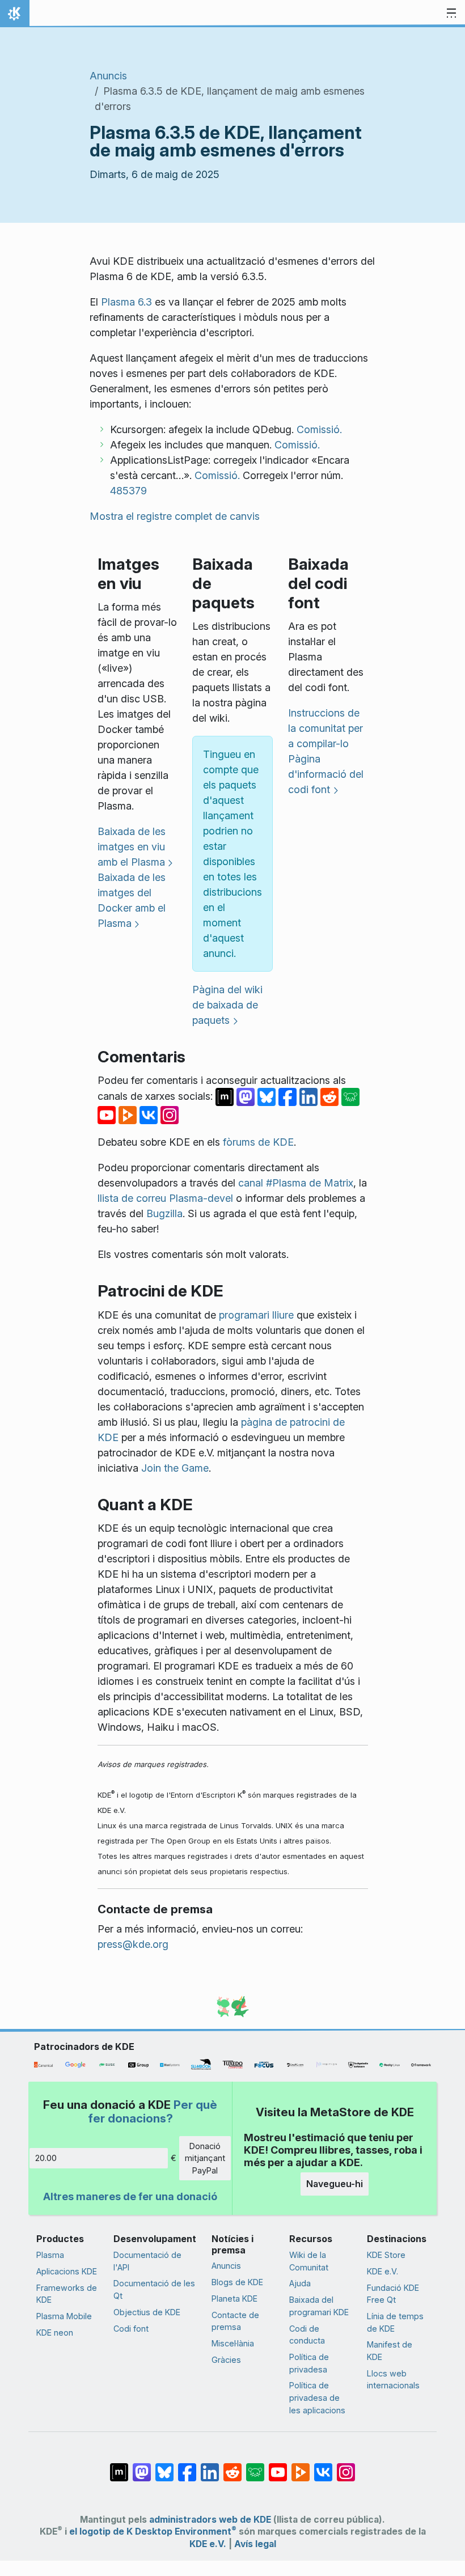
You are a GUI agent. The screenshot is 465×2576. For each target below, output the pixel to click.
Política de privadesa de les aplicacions (317, 2397)
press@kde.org (133, 1944)
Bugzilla (164, 1213)
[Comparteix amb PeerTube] (129, 1114)
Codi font (131, 2329)
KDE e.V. (382, 2271)
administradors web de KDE (210, 2520)
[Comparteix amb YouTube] (108, 1114)
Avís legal (255, 2544)
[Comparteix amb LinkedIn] (310, 1096)
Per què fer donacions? (153, 2111)
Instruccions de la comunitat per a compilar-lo (325, 728)
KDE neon (55, 2333)
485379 (128, 491)
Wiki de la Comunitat (309, 2261)
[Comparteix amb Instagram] (170, 1114)
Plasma (50, 2255)
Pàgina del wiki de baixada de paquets (227, 1005)
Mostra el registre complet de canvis (175, 516)
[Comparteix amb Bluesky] (268, 1096)
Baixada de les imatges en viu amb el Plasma (132, 847)
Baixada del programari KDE (319, 2306)
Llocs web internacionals (393, 2380)
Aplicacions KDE (67, 2271)
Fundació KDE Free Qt (393, 2294)
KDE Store (386, 2255)
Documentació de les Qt (154, 2289)
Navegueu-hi (335, 2184)
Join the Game (175, 1468)
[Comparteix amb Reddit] (331, 1096)
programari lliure (256, 1315)
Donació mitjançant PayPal (205, 2158)
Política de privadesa (309, 2363)
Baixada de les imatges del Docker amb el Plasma (132, 900)
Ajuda (300, 2283)
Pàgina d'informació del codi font (326, 774)
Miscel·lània (233, 2343)
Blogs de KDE (237, 2282)
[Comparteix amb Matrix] (226, 1096)
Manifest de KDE (390, 2351)
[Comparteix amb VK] (150, 1114)
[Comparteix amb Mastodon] (247, 1096)
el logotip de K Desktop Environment (153, 2531)
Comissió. (319, 429)
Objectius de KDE (147, 2312)
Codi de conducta (307, 2335)
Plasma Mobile (64, 2316)
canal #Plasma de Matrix (296, 1183)
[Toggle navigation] (451, 14)
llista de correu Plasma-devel (165, 1198)
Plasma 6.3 (126, 302)
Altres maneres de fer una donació (130, 2196)
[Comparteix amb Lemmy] (350, 1096)
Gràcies (226, 2360)
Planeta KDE (234, 2299)
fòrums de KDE (258, 1142)
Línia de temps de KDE (395, 2322)
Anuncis (108, 76)
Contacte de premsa (235, 2321)
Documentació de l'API (147, 2261)
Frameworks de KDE (67, 2294)
